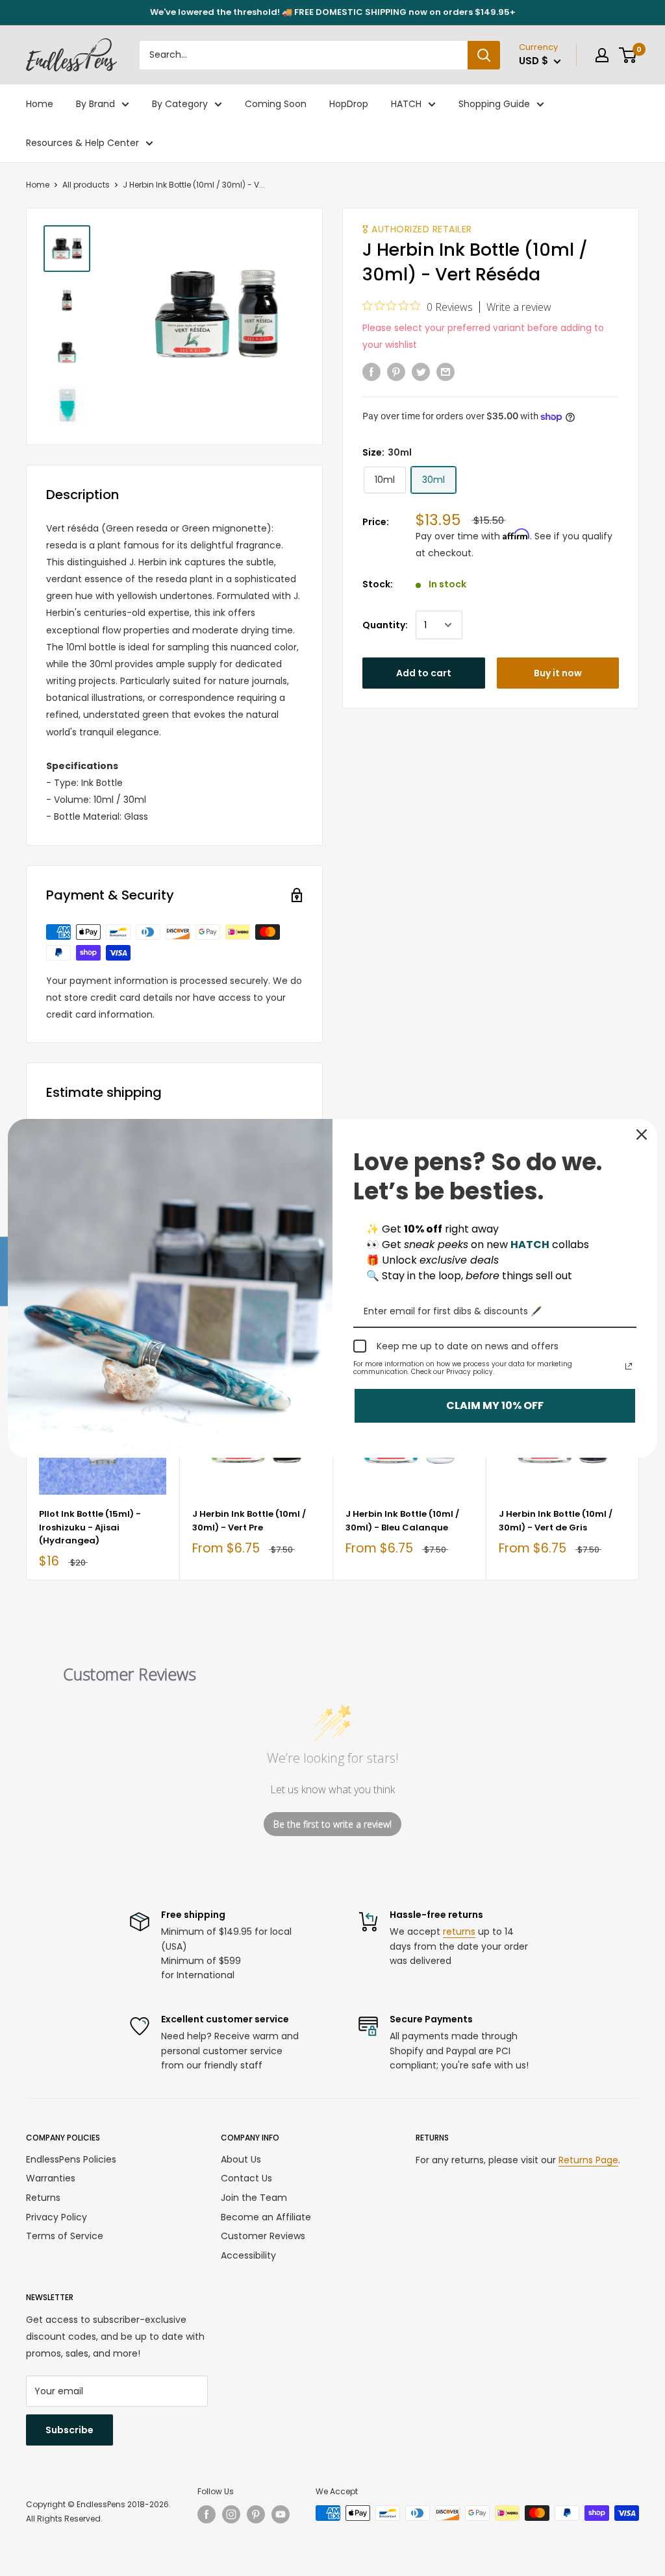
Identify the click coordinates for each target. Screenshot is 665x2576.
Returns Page (588, 2160)
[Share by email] (445, 372)
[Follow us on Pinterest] (256, 2514)
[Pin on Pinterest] (396, 372)
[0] (628, 55)
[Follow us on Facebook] (207, 2514)
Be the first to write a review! (332, 1824)
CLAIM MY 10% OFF (495, 1405)
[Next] (639, 1468)
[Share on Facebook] (371, 372)
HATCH (406, 104)
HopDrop (349, 104)
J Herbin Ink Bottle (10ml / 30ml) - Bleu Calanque (402, 1520)
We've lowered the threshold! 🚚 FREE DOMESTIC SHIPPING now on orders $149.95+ (333, 12)
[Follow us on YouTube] (281, 2514)
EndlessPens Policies (71, 2159)
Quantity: (385, 625)
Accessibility (248, 2255)
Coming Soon (276, 104)
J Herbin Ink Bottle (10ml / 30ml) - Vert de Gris (556, 1520)
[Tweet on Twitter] (421, 372)
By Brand (95, 104)
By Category (180, 104)
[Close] (642, 1135)
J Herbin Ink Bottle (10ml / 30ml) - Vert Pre (249, 1520)
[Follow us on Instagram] (231, 2514)
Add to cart (424, 673)
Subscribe (69, 2430)
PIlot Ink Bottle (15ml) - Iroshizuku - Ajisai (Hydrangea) (90, 1527)
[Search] (484, 55)
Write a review (519, 307)
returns (459, 1932)
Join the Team (254, 2198)
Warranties (51, 2178)
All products (86, 185)
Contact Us (246, 2178)
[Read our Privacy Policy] (629, 1366)
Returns (43, 2198)
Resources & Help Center (82, 143)
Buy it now (558, 673)
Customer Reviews (263, 2236)
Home (40, 104)
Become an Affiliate (266, 2217)
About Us (241, 2159)
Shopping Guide (494, 104)
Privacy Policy (56, 2217)
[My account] (602, 55)
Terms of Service (65, 2236)
